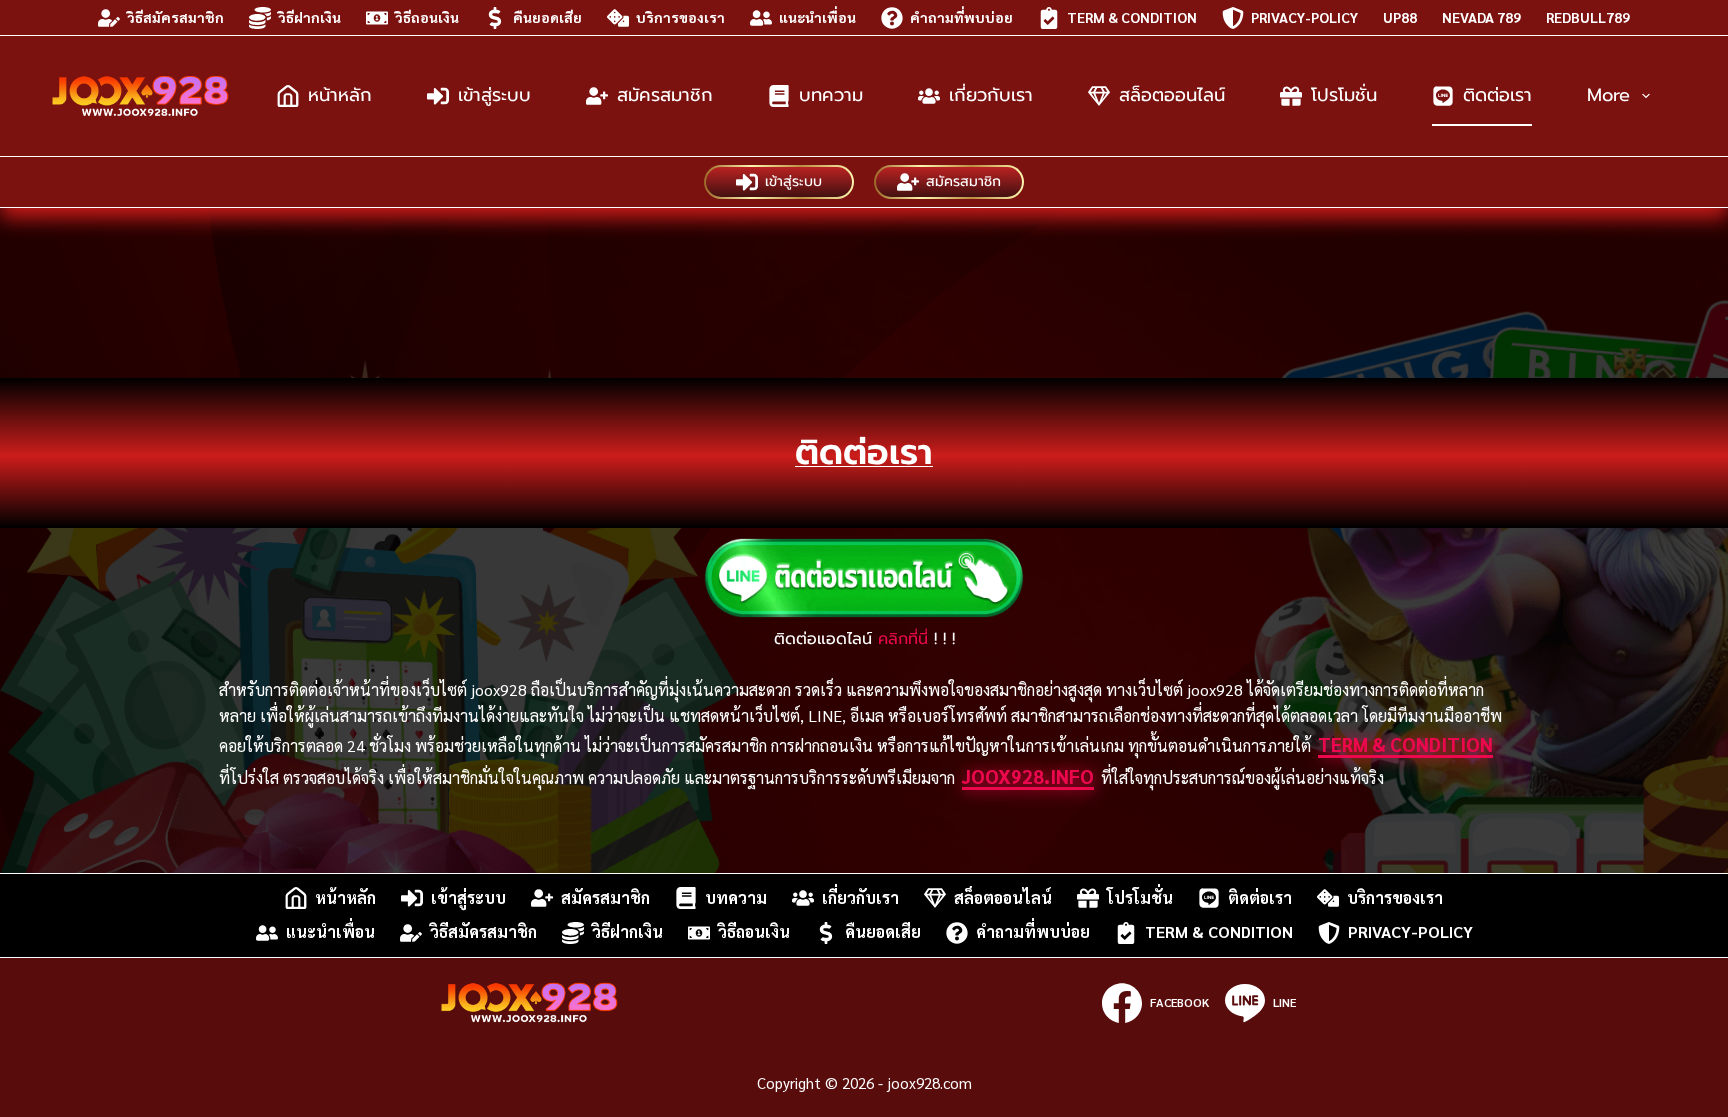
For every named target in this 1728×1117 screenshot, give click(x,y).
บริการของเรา (680, 17)
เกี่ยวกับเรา (991, 95)
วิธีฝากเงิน (309, 17)
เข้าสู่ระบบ (494, 95)
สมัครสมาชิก (665, 95)
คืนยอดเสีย (547, 17)
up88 (1400, 17)
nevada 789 (1481, 17)
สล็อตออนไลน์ (1172, 95)
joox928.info (1028, 776)
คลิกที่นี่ (903, 639)
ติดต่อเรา (1497, 95)
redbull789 (1588, 17)
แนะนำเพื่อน (817, 17)
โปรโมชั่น (1344, 95)
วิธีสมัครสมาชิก (175, 17)
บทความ (831, 95)
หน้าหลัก (340, 95)
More (1608, 95)
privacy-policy (1304, 17)
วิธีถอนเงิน (427, 17)
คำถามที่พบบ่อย (961, 17)
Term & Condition (1132, 17)
